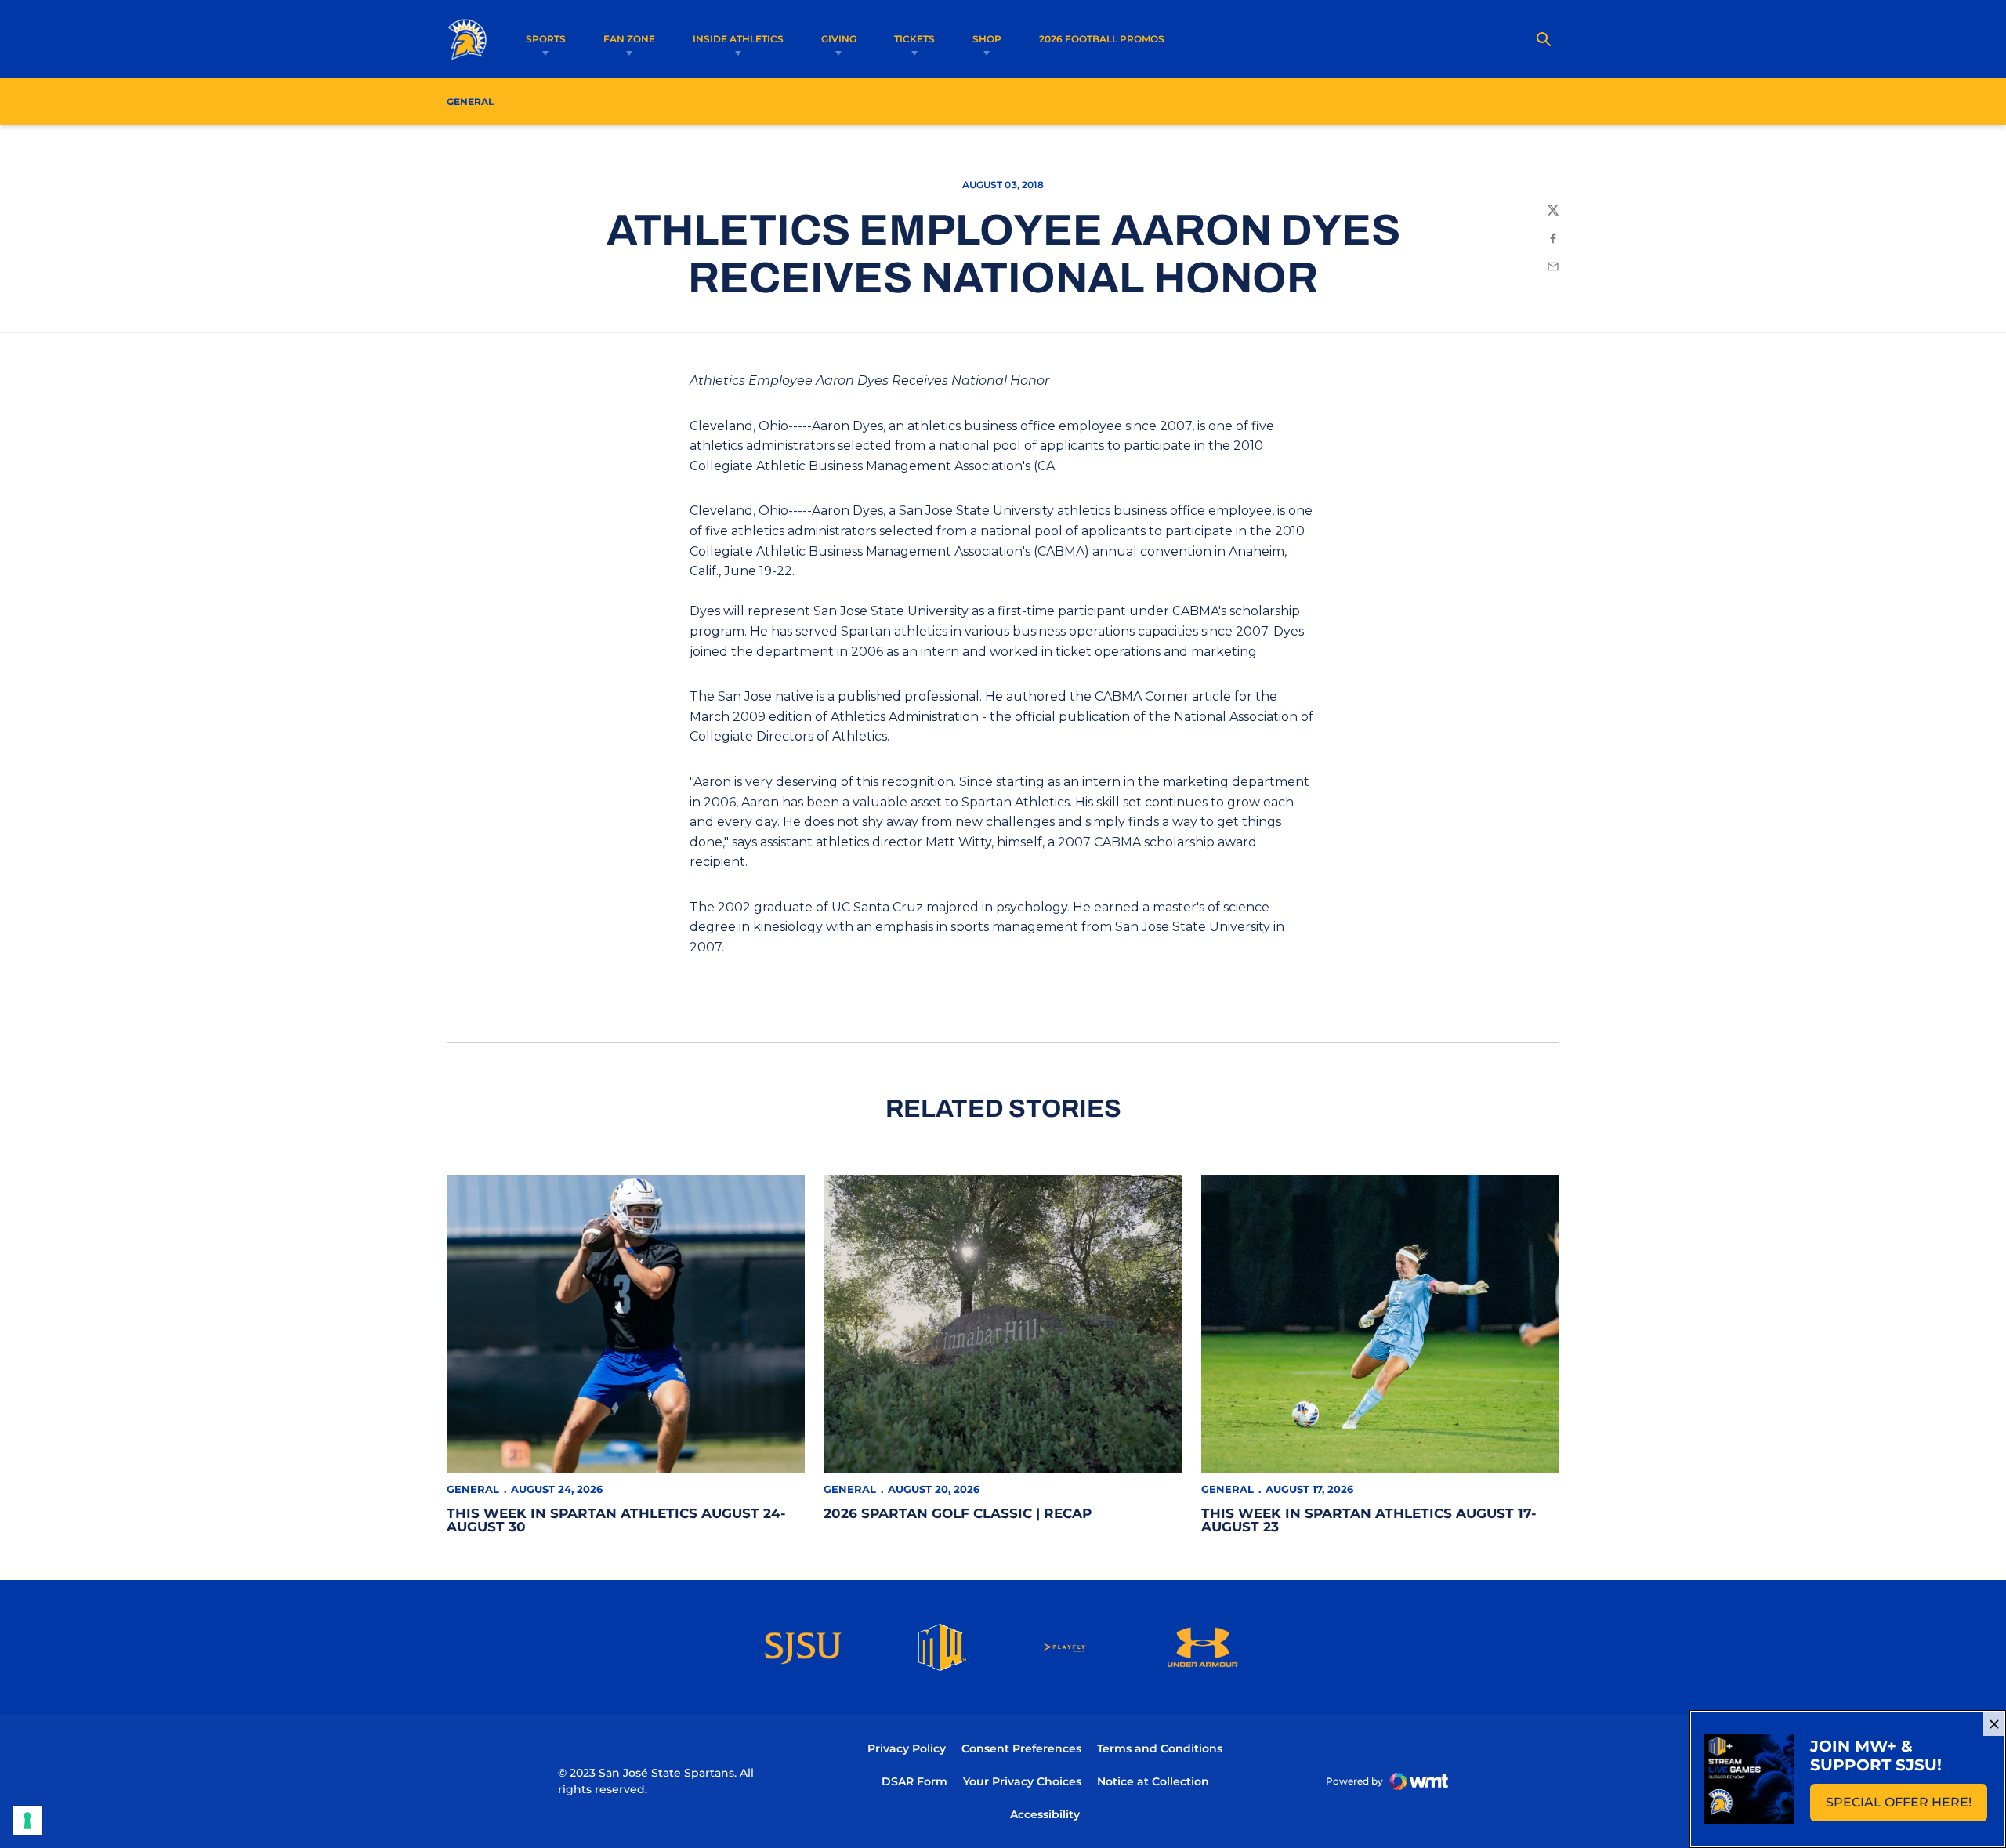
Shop (987, 39)
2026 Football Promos (1102, 38)
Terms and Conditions (1160, 1748)
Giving (839, 39)
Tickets (914, 39)
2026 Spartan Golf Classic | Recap (958, 1513)
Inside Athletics (738, 39)
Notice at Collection (1153, 1781)
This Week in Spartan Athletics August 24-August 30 (616, 1520)
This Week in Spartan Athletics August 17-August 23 (1369, 1520)
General (473, 1489)
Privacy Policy (907, 1748)
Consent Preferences (1021, 1748)
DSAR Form (914, 1781)
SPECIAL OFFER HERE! (1906, 1807)
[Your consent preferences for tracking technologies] (27, 1821)
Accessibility (1045, 1814)
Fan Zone (629, 39)
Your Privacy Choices (1022, 1781)
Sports (546, 39)
